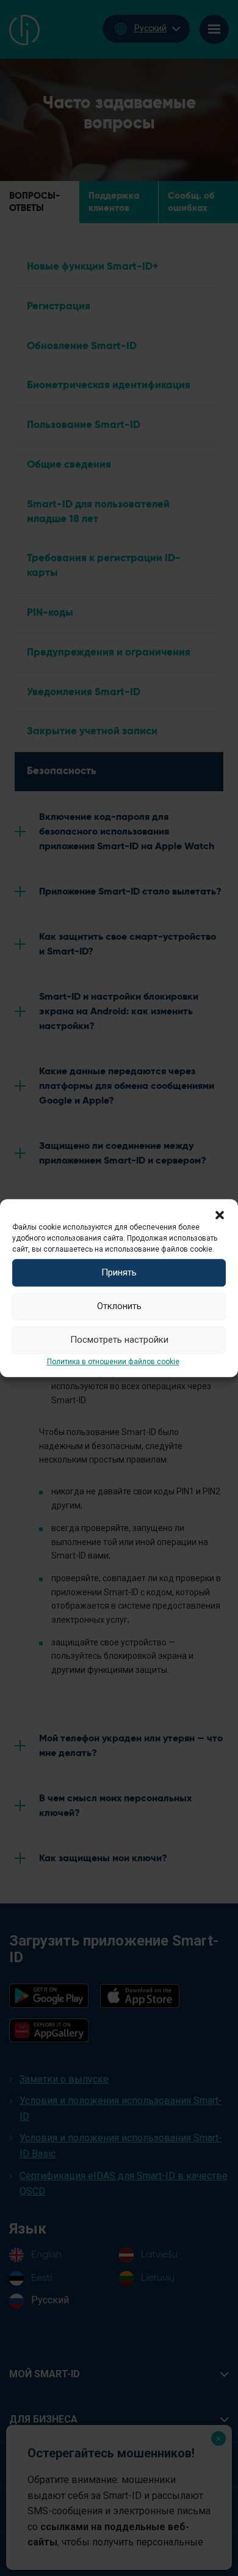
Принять (119, 1272)
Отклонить (119, 1306)
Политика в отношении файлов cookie (113, 1362)
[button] (220, 1214)
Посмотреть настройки (119, 1340)
